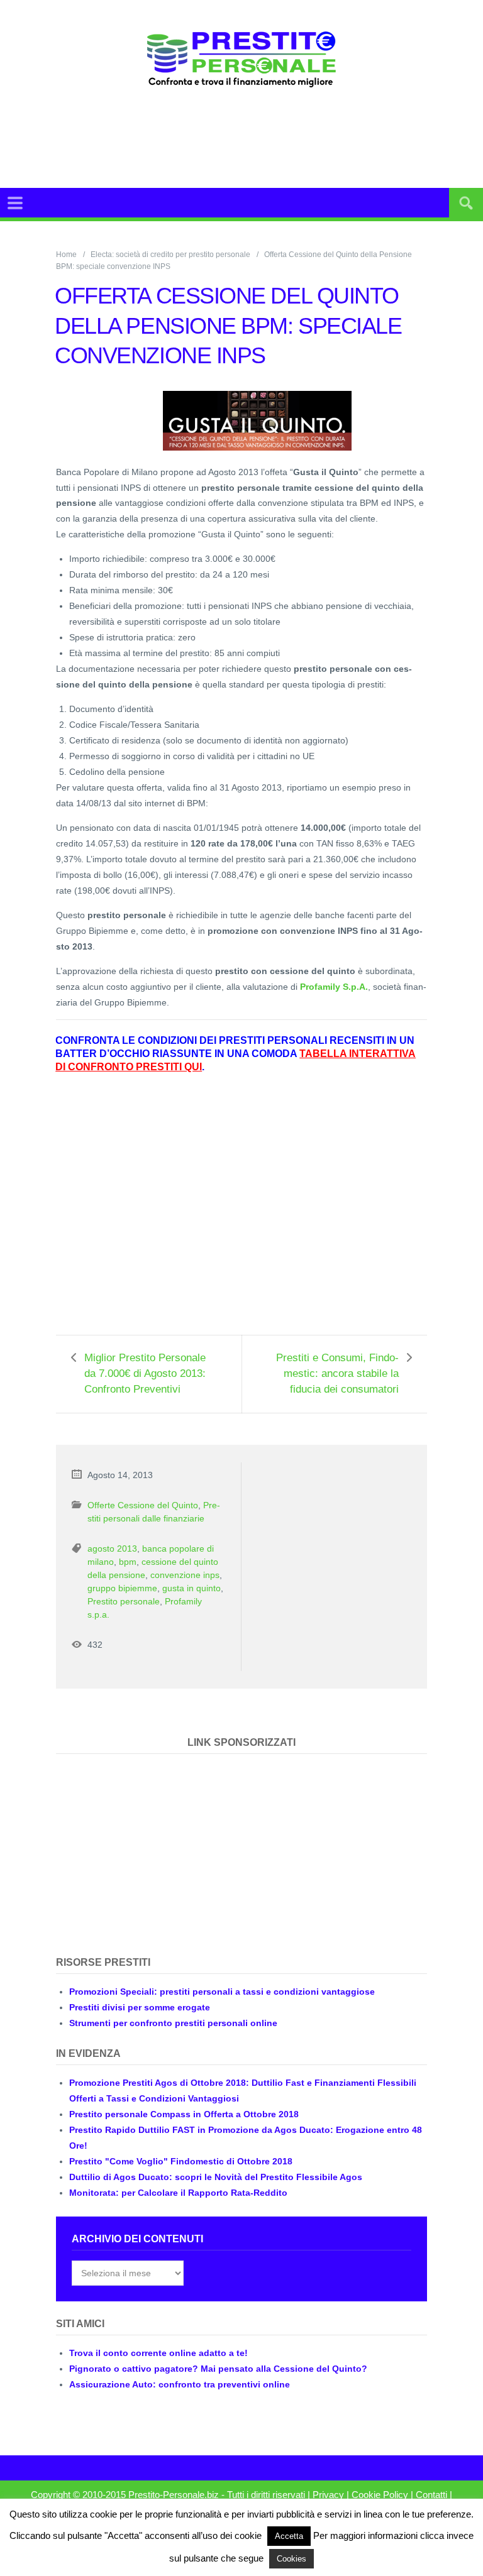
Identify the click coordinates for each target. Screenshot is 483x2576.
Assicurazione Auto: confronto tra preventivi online (180, 2384)
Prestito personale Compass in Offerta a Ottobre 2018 (184, 2114)
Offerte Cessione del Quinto (143, 1505)
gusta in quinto (192, 1588)
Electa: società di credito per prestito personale (170, 255)
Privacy (328, 2495)
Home (66, 255)
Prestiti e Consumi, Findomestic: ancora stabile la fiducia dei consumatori (337, 1373)
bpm (128, 1562)
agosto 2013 (112, 1548)
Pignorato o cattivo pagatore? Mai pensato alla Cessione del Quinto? (218, 2369)
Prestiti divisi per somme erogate (140, 2007)
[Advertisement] (269, 138)
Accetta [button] (289, 2536)
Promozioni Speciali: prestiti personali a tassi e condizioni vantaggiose (222, 1992)
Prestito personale (124, 1601)
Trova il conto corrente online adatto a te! (158, 2353)
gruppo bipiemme (122, 1588)
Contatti (431, 2495)
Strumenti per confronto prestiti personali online (173, 2023)
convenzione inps (185, 1575)
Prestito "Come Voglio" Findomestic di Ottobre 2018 (181, 2161)
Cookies (291, 2559)
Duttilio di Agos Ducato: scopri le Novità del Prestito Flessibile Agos (216, 2177)
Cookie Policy (380, 2495)
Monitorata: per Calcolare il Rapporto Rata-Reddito (178, 2193)
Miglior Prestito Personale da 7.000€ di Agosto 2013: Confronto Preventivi (145, 1373)
